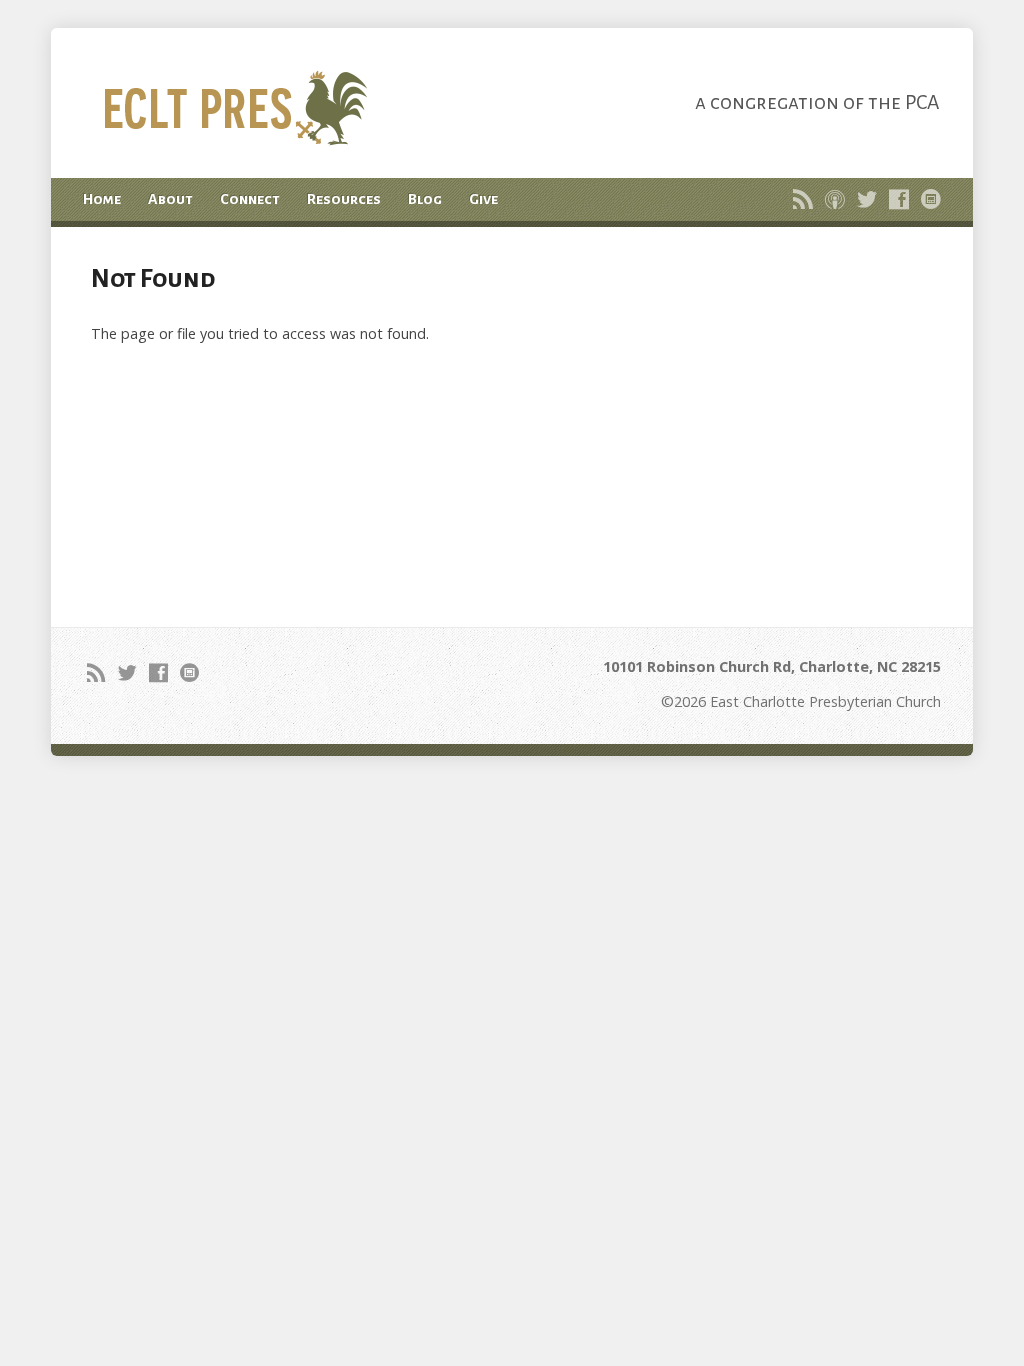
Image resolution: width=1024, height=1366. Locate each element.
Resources (344, 199)
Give (483, 199)
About (170, 199)
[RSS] (803, 199)
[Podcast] (835, 199)
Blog (425, 199)
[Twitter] (867, 199)
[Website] (931, 199)
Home (102, 199)
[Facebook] (899, 199)
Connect (250, 199)
